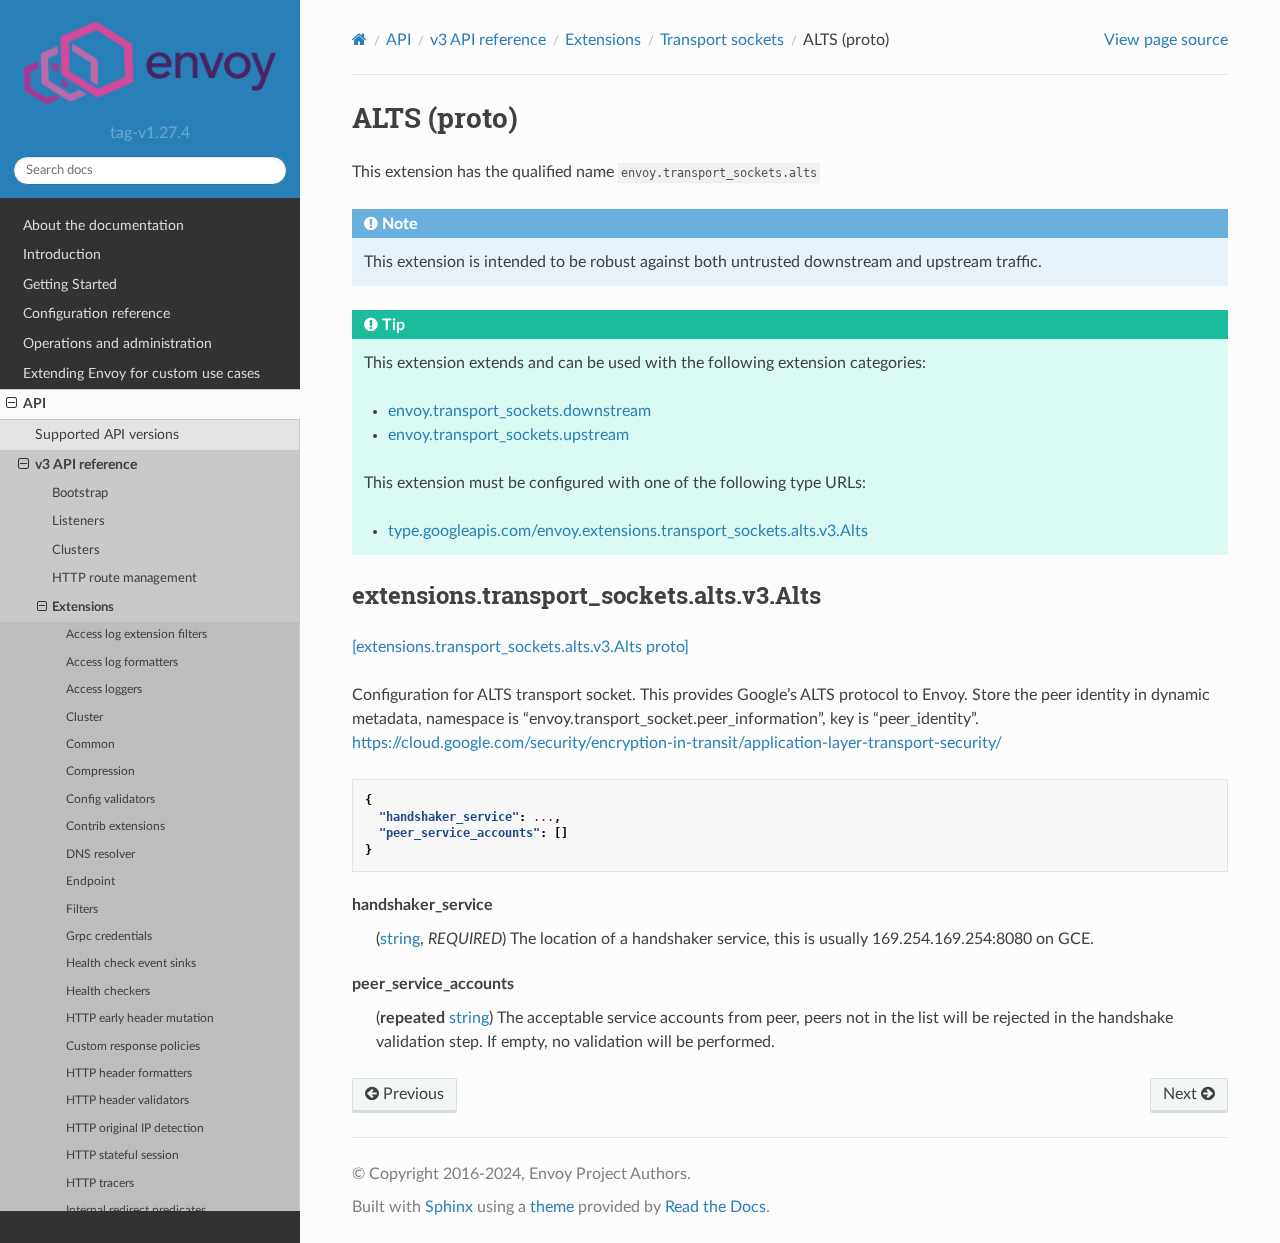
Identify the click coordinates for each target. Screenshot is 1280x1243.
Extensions (83, 607)
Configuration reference (96, 313)
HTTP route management (124, 578)
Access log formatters (122, 662)
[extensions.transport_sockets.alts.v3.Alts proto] (520, 647)
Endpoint (90, 881)
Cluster (84, 717)
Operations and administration (117, 343)
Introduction (62, 254)
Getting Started (70, 284)
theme (552, 1207)
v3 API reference (86, 464)
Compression (100, 771)
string (400, 939)
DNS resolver (100, 854)
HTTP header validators (127, 1100)
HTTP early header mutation (140, 1018)
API (34, 403)
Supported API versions (107, 434)
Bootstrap (80, 493)
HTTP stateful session (122, 1155)
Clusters (76, 550)
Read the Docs (715, 1207)
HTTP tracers (100, 1183)
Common (90, 744)
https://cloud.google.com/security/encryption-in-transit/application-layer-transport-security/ (677, 743)
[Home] (359, 39)
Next (1182, 1094)
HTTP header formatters (129, 1073)
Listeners (78, 521)
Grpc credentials (109, 936)
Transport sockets (722, 40)
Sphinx (449, 1207)
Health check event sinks (131, 963)
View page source (1166, 40)
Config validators (110, 799)
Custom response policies (133, 1046)
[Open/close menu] (11, 404)
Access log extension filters (136, 634)
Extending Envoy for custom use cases (141, 373)
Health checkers (108, 991)
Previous (411, 1094)
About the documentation (103, 225)
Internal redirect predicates (136, 1210)
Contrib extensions (115, 826)
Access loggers (104, 689)
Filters (82, 909)
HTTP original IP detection (135, 1128)
